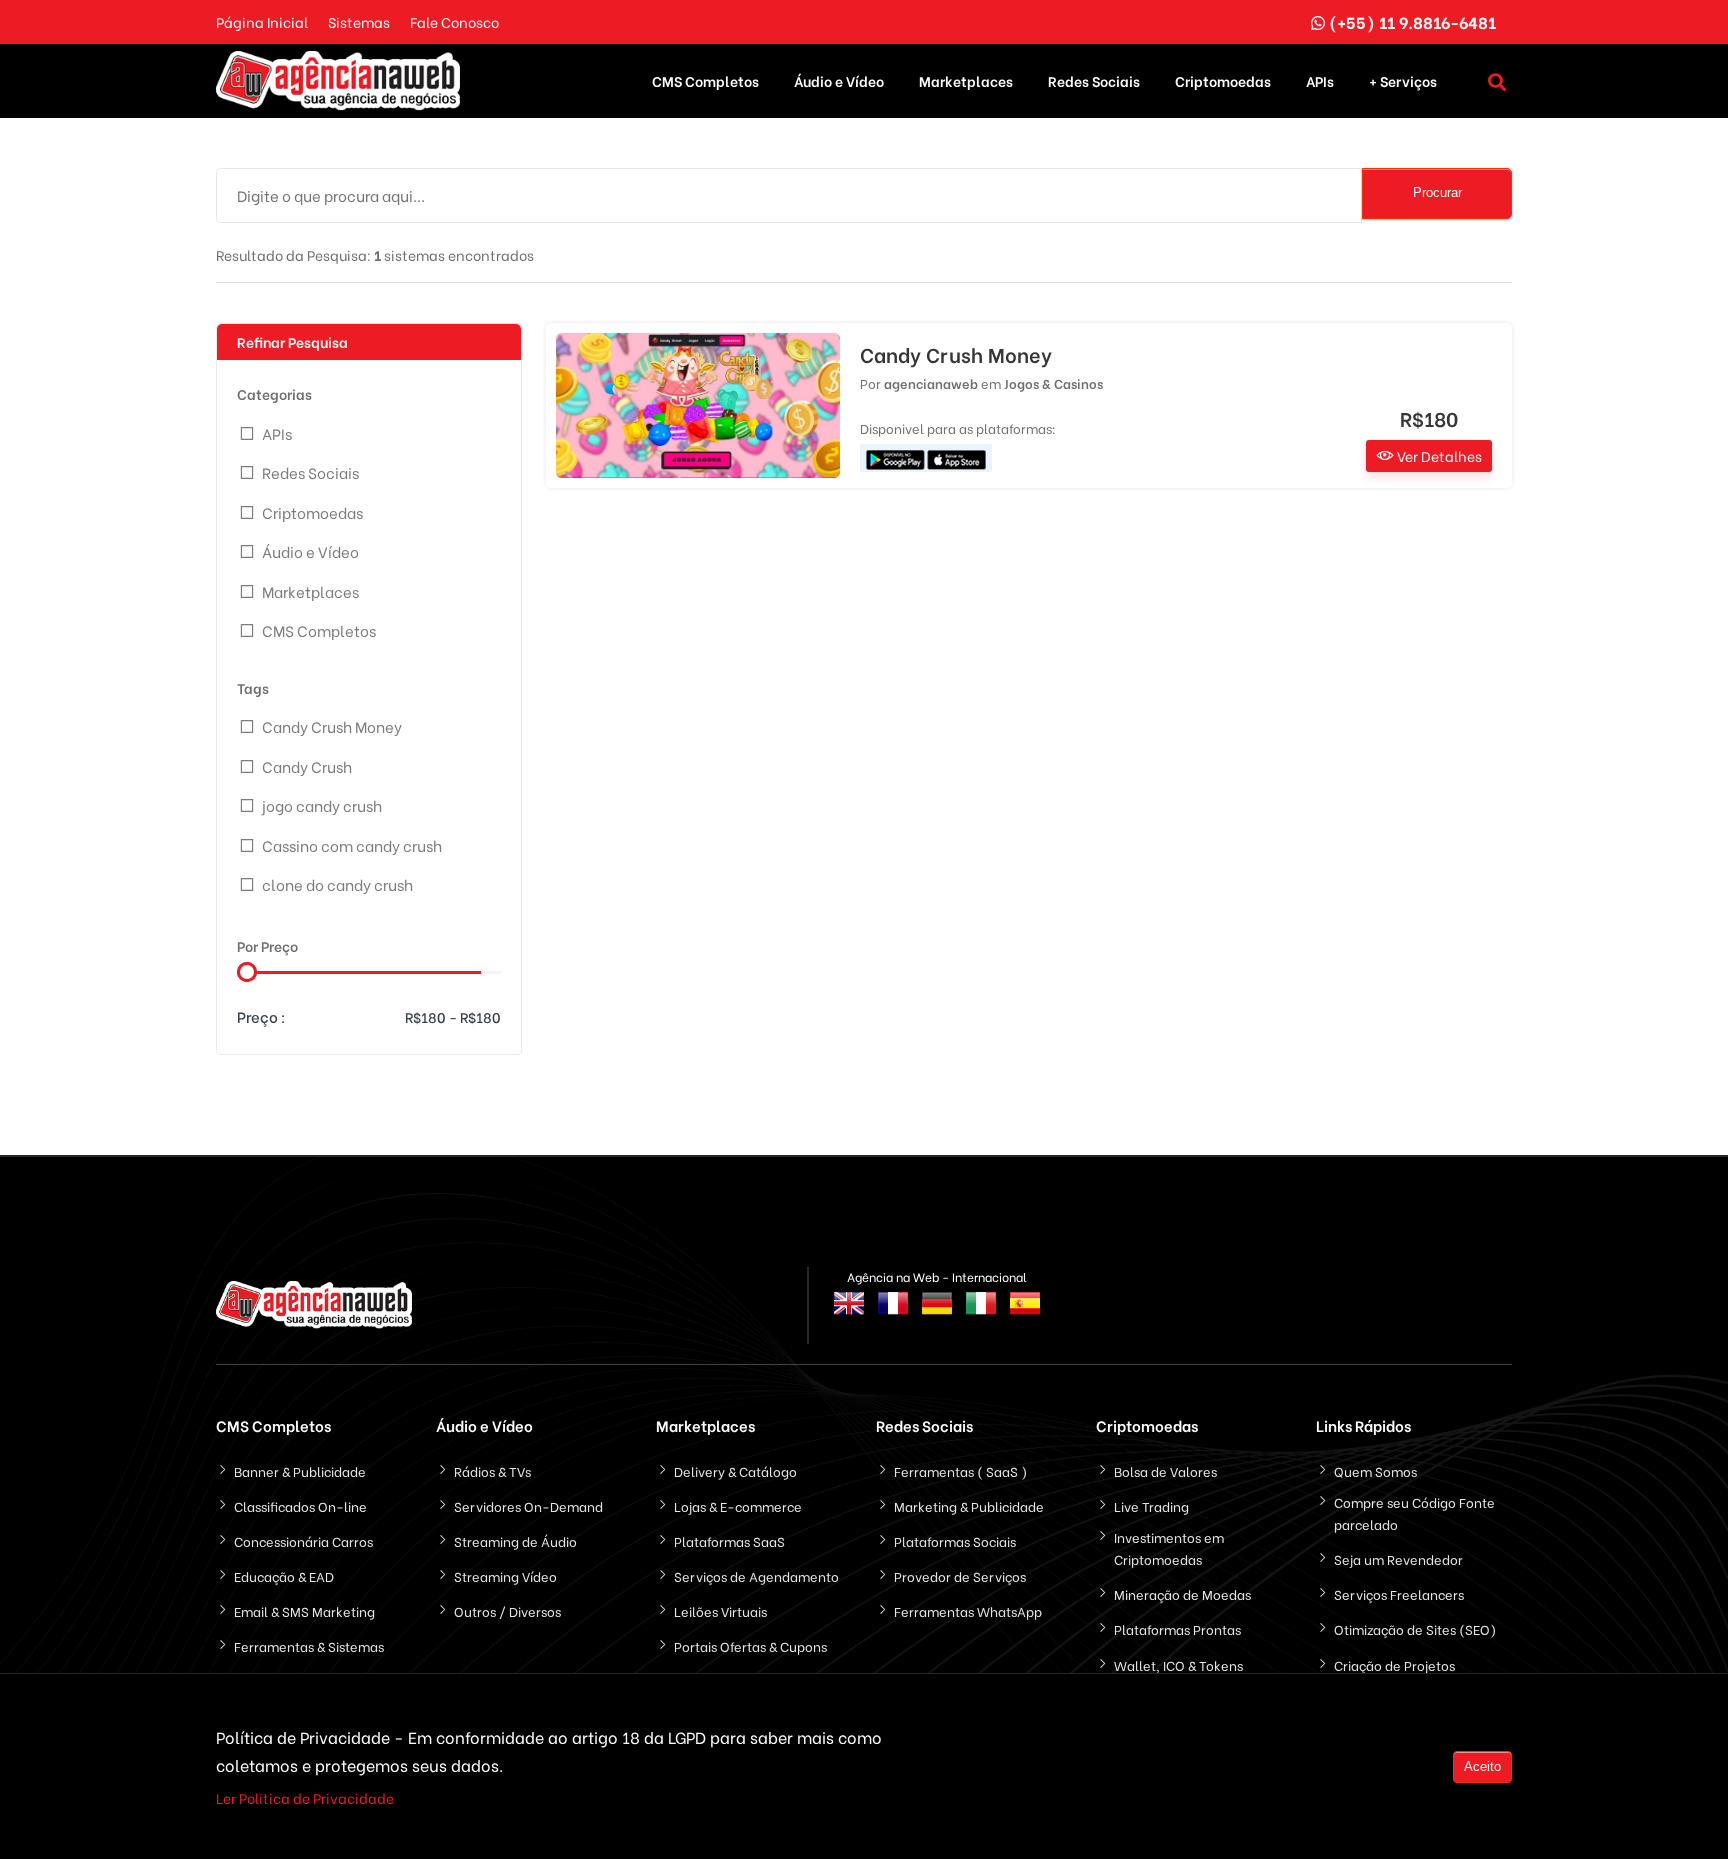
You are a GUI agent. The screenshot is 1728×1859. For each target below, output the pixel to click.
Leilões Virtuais (720, 1610)
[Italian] (981, 1315)
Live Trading (1151, 1505)
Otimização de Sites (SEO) (1415, 1628)
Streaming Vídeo (505, 1575)
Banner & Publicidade (300, 1470)
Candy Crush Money (332, 726)
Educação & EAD (284, 1575)
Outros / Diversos (507, 1610)
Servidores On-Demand (528, 1505)
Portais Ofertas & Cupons (750, 1645)
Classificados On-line (300, 1505)
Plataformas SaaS (729, 1540)
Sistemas (359, 21)
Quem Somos (1375, 1470)
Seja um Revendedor (1398, 1558)
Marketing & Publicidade (969, 1505)
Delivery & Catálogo (735, 1470)
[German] (937, 1315)
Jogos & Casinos (1053, 382)
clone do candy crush (337, 884)
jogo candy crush (322, 805)
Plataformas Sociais (955, 1540)
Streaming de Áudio (515, 1540)
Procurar (1437, 192)
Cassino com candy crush (352, 845)
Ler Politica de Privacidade (305, 1797)
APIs (1320, 80)
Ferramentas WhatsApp (968, 1610)
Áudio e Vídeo (839, 80)
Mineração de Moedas (1182, 1593)
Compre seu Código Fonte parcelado (1414, 1512)
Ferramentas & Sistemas (309, 1645)
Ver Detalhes (1438, 455)
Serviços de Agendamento (756, 1575)
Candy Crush (307, 766)
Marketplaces (966, 80)
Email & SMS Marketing (304, 1610)
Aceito (1482, 1766)
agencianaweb (931, 382)
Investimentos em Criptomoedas (1169, 1547)
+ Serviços (1403, 80)
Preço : (261, 1016)
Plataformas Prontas (1177, 1628)
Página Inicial (262, 21)
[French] (893, 1315)
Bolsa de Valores (1165, 1470)
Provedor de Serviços (960, 1575)
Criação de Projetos (1394, 1664)
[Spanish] (1025, 1315)
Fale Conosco (454, 21)
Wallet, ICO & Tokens (1178, 1664)
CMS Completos (705, 80)
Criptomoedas (1223, 80)
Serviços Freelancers (1399, 1593)
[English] (849, 1315)
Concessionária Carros (303, 1540)
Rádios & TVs (492, 1470)
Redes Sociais (1094, 80)
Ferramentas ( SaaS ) (960, 1470)
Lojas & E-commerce (738, 1505)
